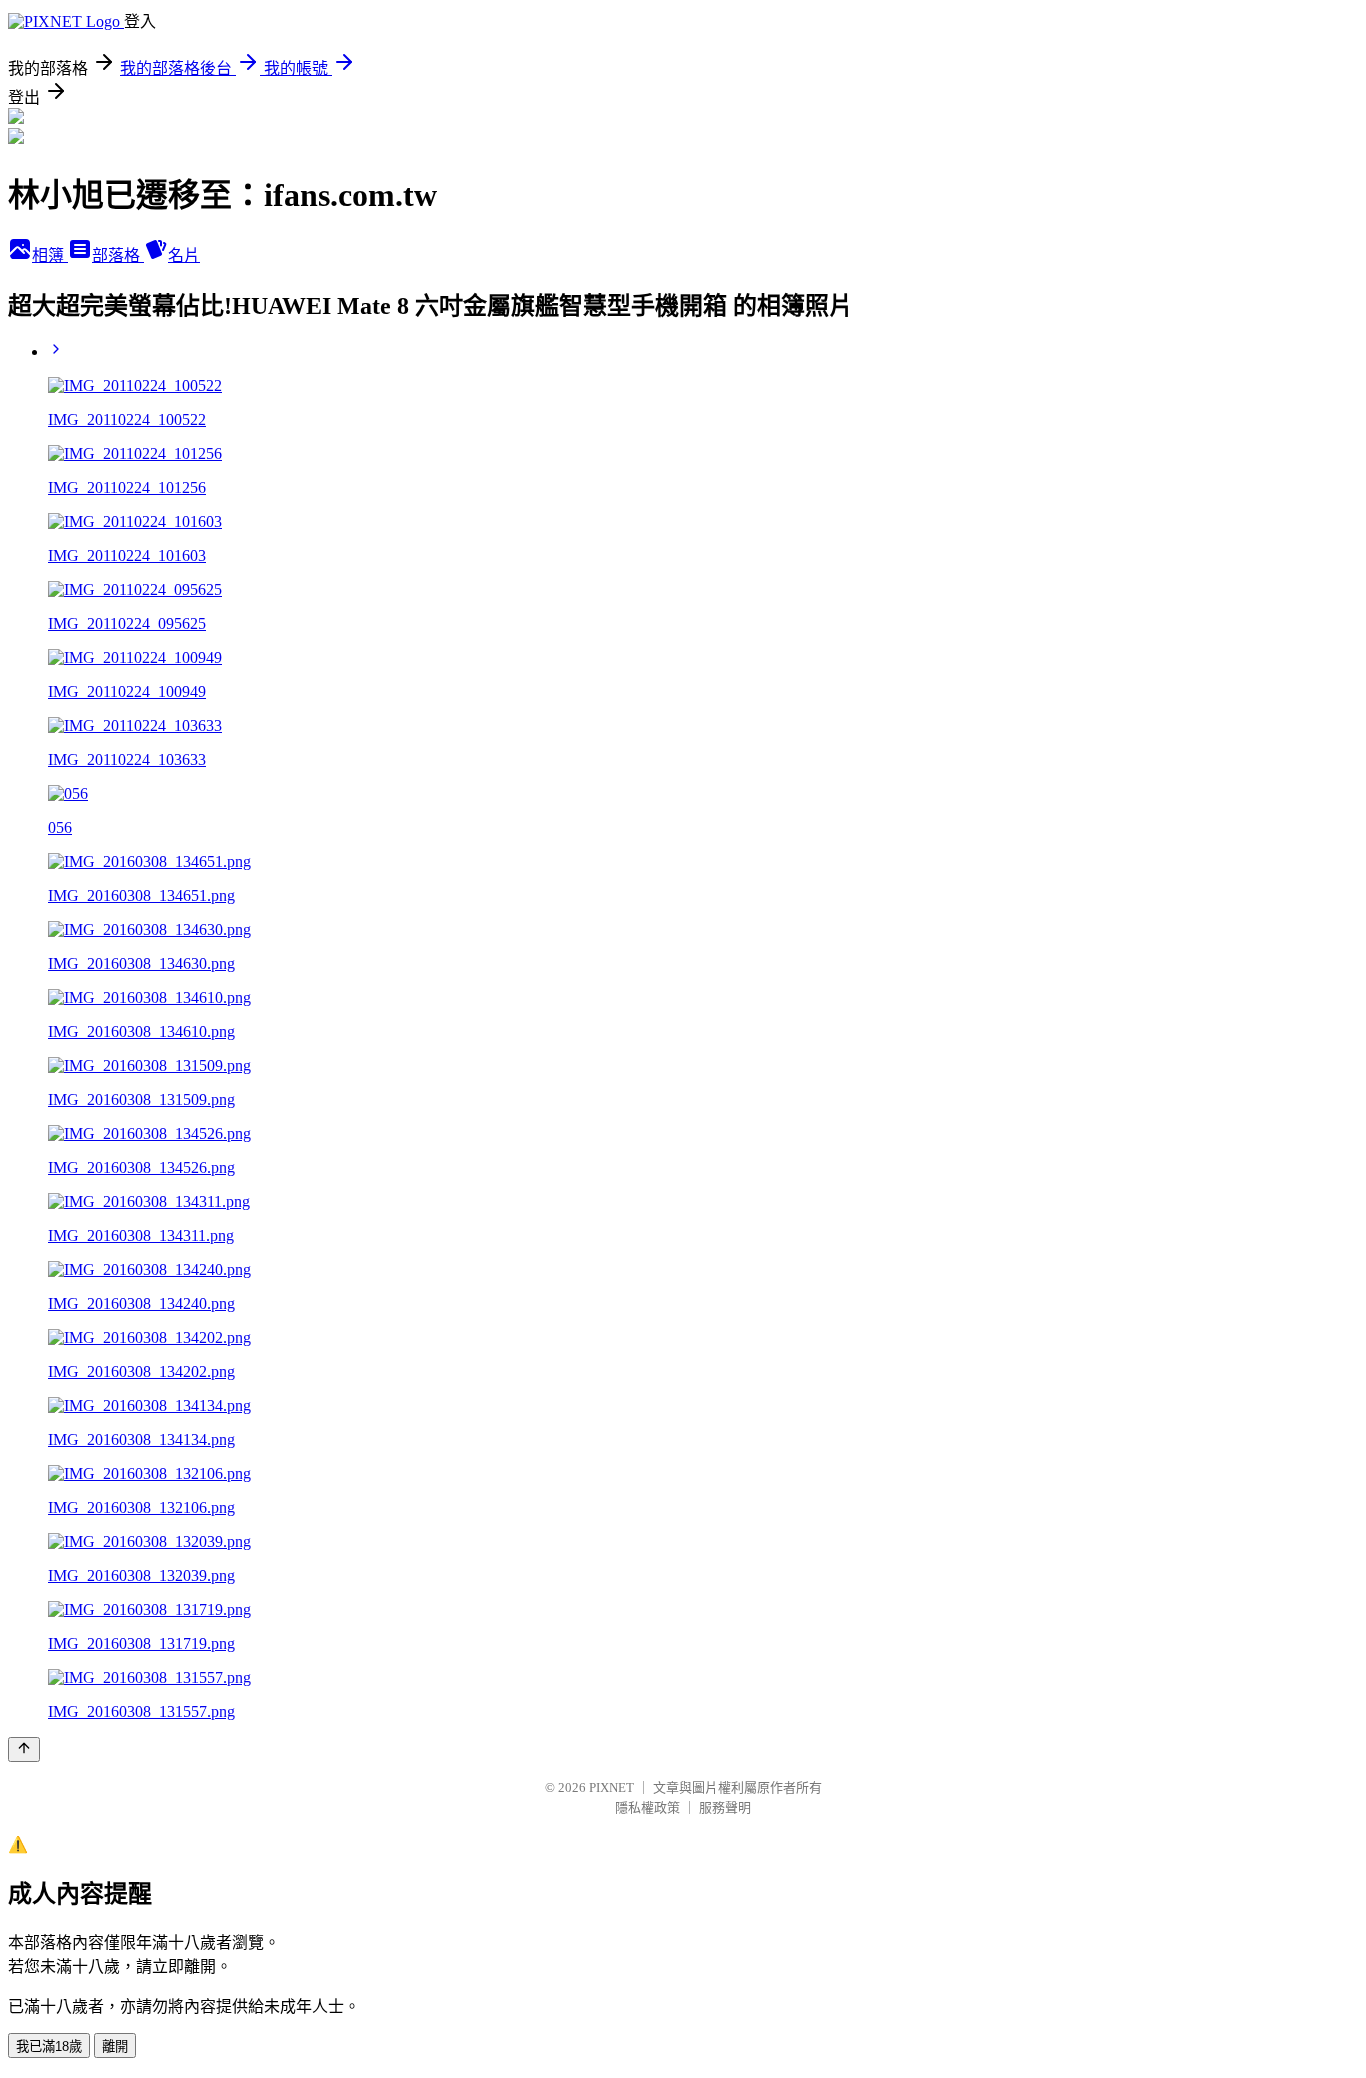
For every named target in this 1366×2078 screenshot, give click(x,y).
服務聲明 (725, 1807)
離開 (115, 2046)
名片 (184, 255)
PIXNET (611, 1787)
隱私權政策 (647, 1807)
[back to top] (24, 1749)
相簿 (50, 255)
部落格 (118, 255)
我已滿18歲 (49, 2046)
